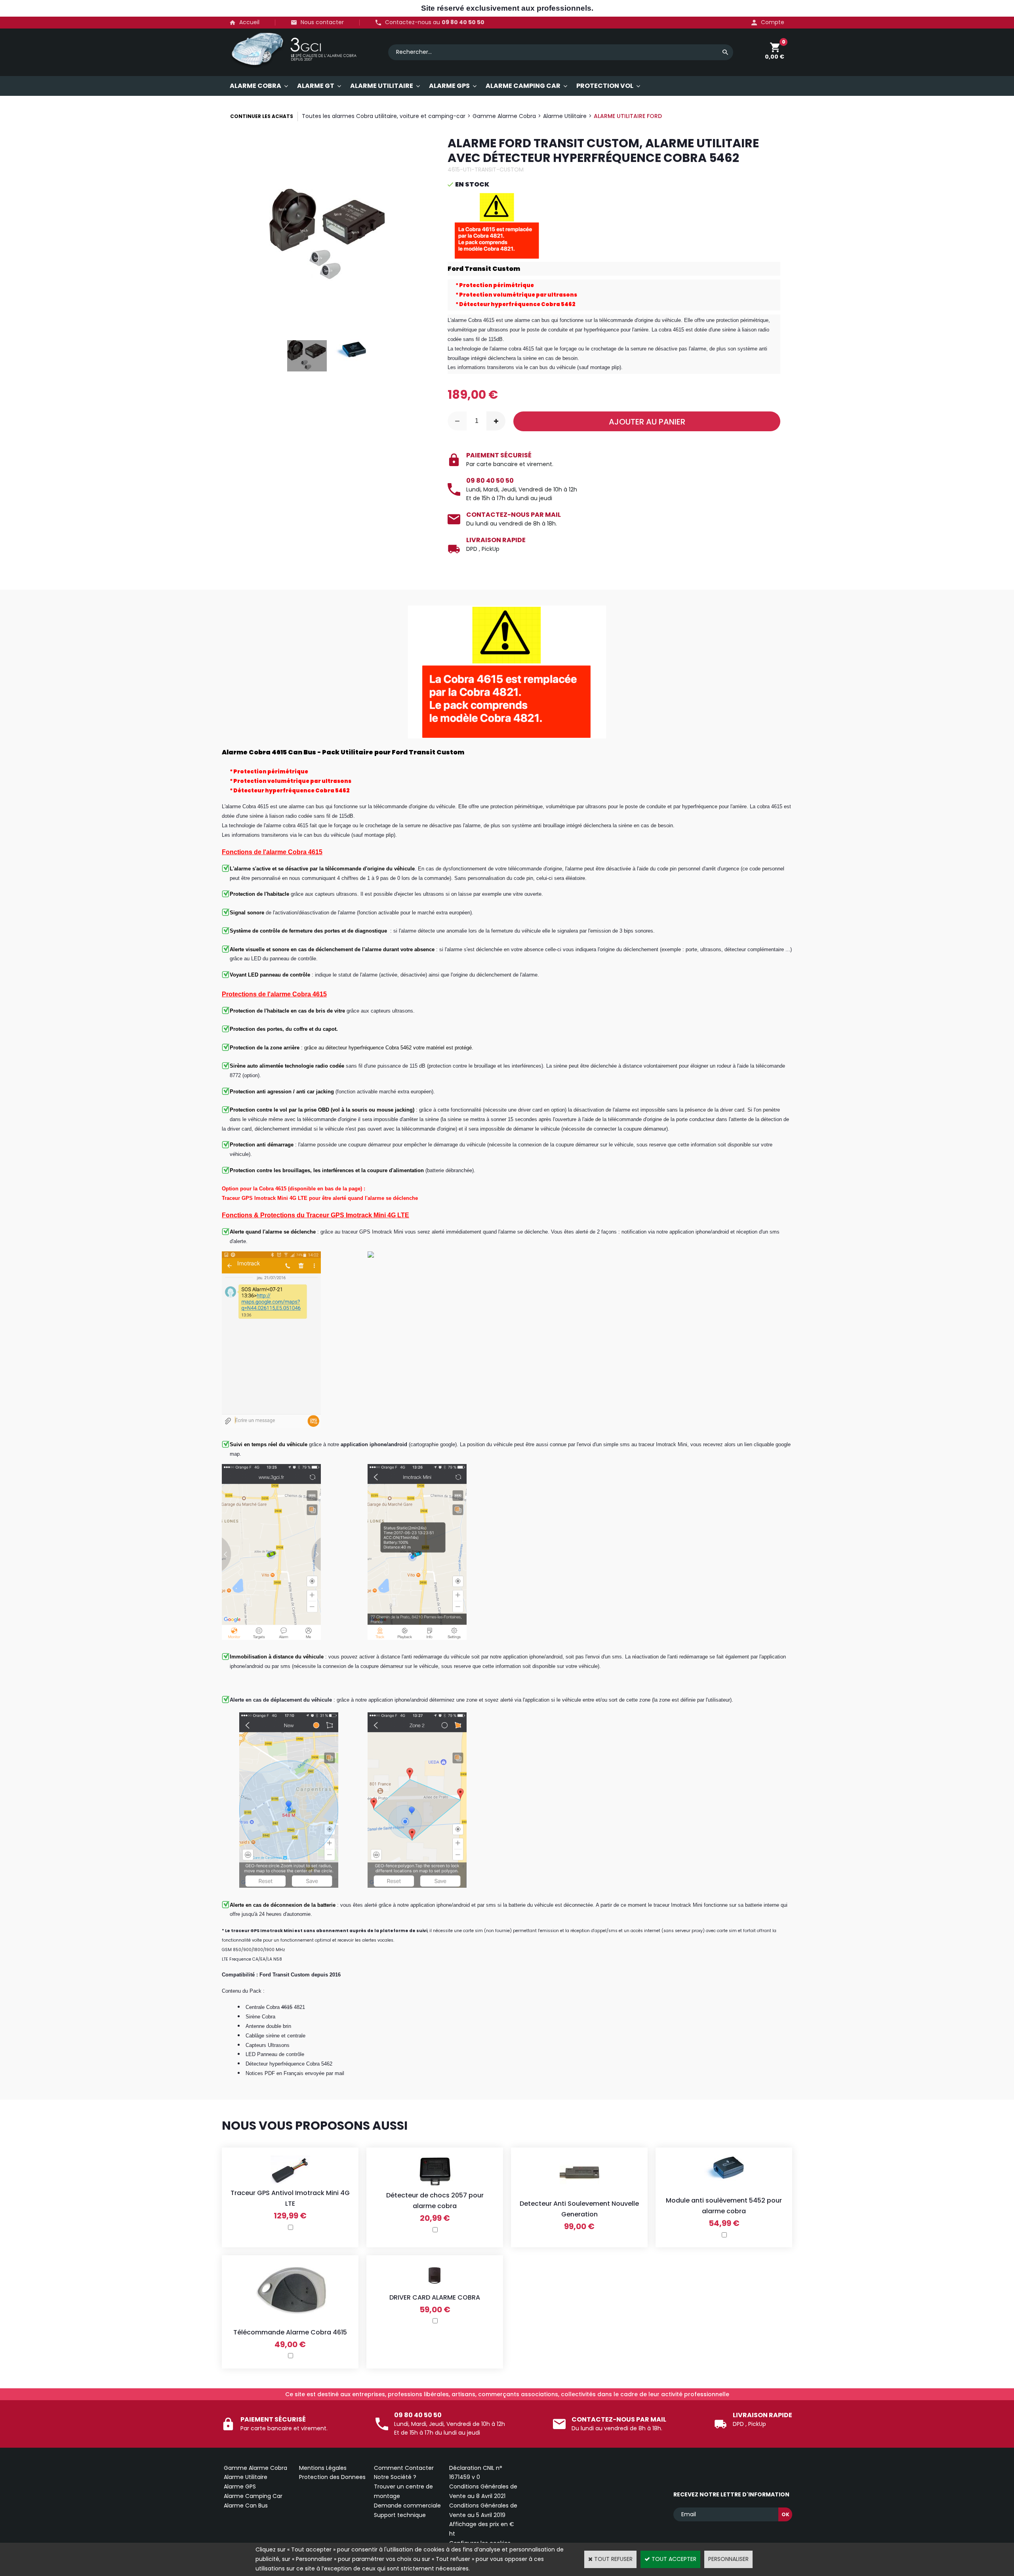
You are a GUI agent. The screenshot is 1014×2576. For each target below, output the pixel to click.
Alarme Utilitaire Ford (628, 116)
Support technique (400, 2515)
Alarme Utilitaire (565, 116)
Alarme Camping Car (253, 2496)
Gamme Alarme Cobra (504, 116)
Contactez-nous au (435, 22)
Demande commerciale (407, 2506)
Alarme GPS (240, 2487)
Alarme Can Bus (246, 2506)
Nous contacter (322, 22)
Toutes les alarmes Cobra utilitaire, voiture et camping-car (384, 116)
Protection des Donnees (332, 2477)
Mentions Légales (323, 2468)
